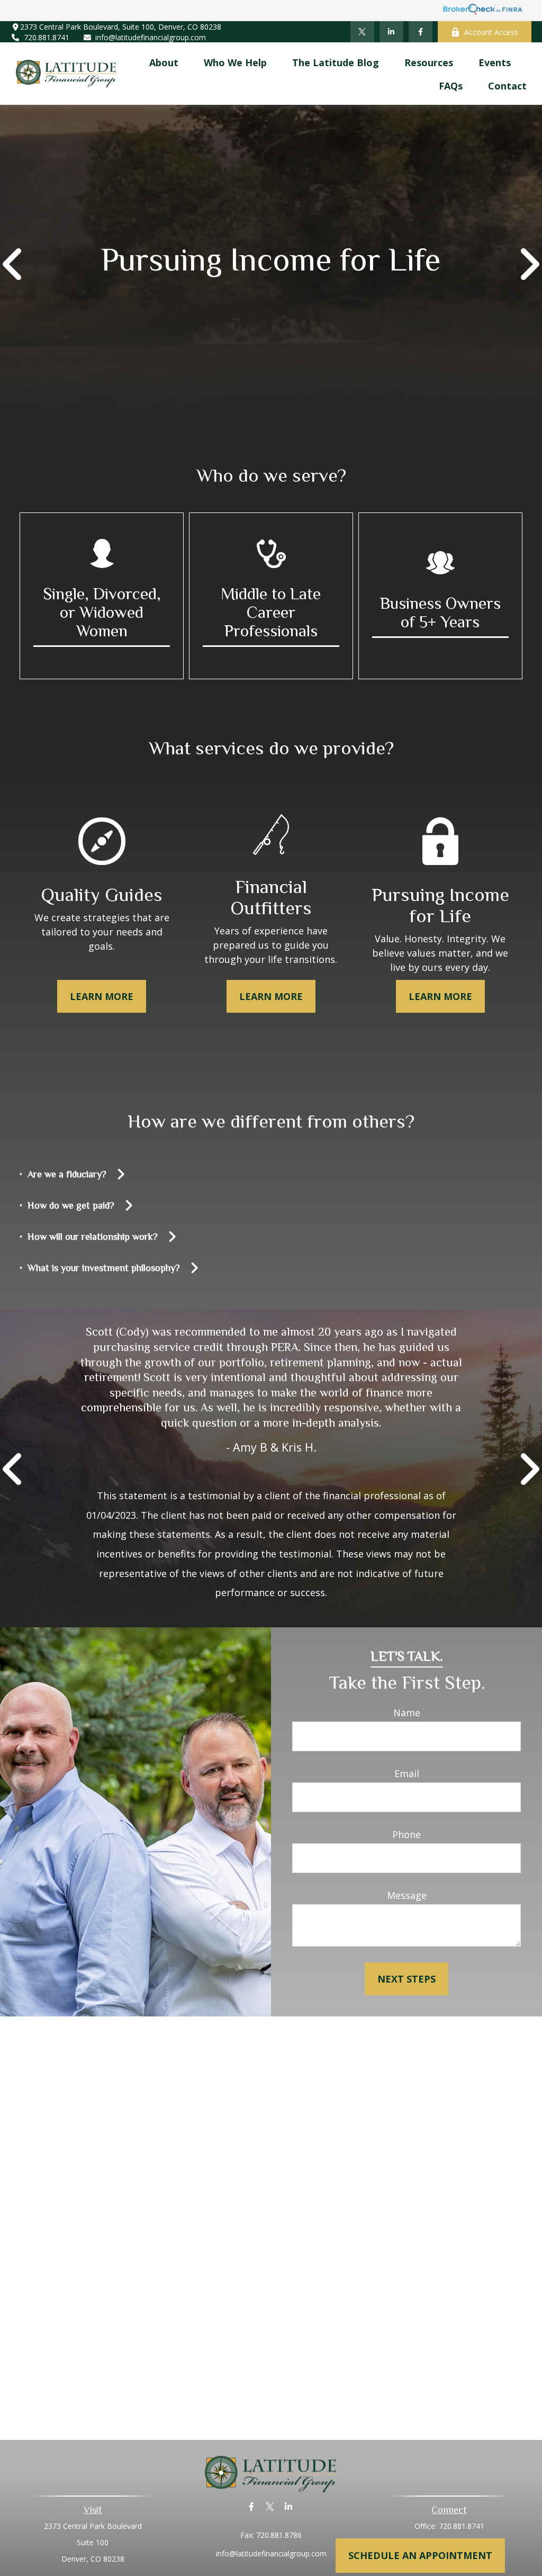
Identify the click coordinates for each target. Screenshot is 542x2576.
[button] (164, 62)
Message (407, 1895)
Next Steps (406, 1979)
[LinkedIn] (391, 32)
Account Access (491, 32)
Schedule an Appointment (420, 2555)
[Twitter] (362, 32)
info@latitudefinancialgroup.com (151, 37)
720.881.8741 (47, 37)
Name (407, 1713)
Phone (406, 1834)
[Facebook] (421, 32)
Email (407, 1773)
